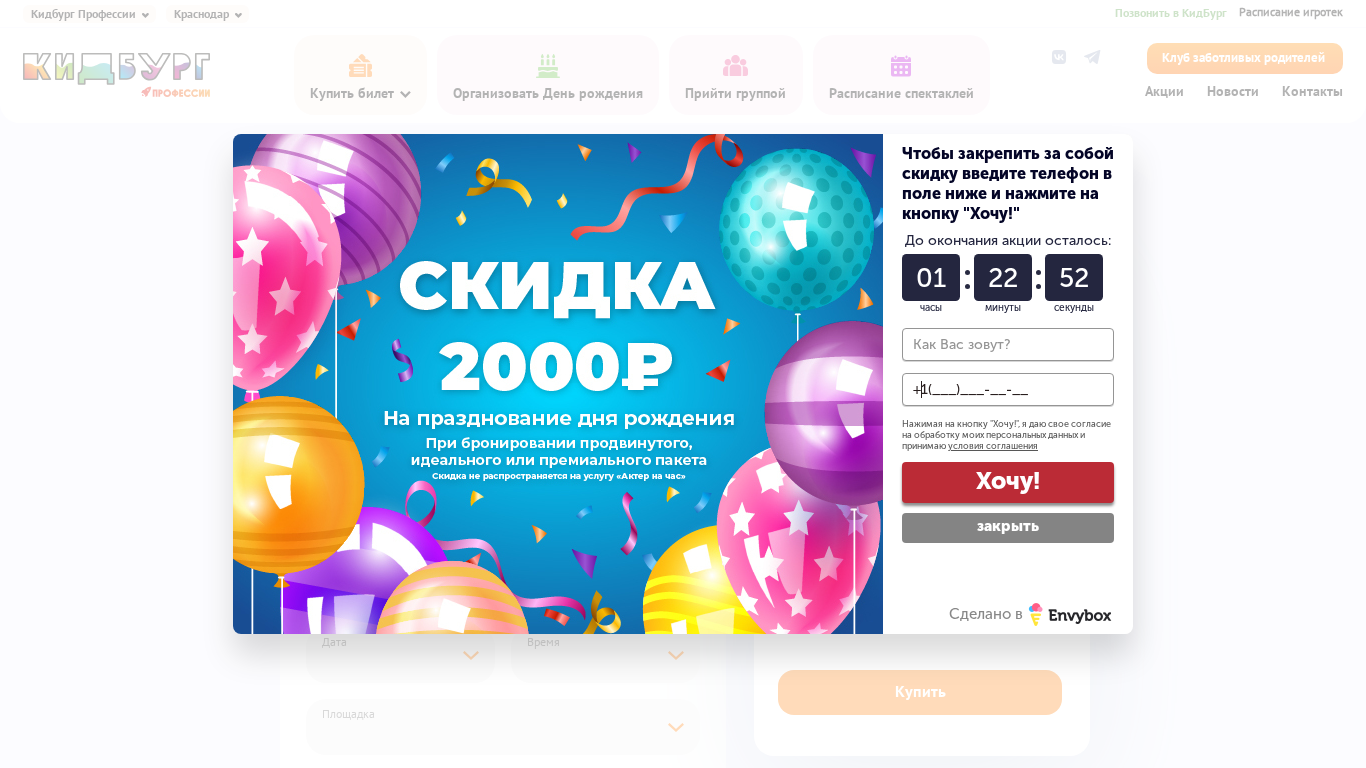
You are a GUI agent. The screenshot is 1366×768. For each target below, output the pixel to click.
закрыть (1008, 526)
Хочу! (1008, 480)
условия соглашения (993, 446)
